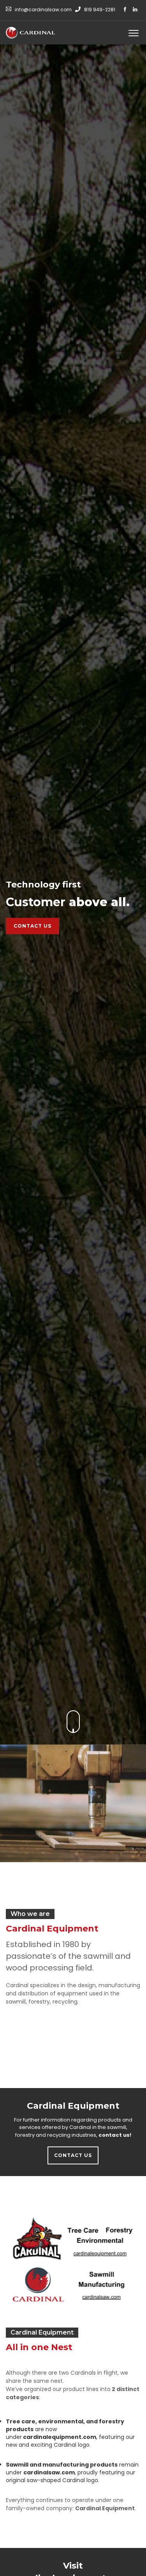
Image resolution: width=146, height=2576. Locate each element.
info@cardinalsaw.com (43, 10)
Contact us (33, 926)
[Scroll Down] (73, 1722)
